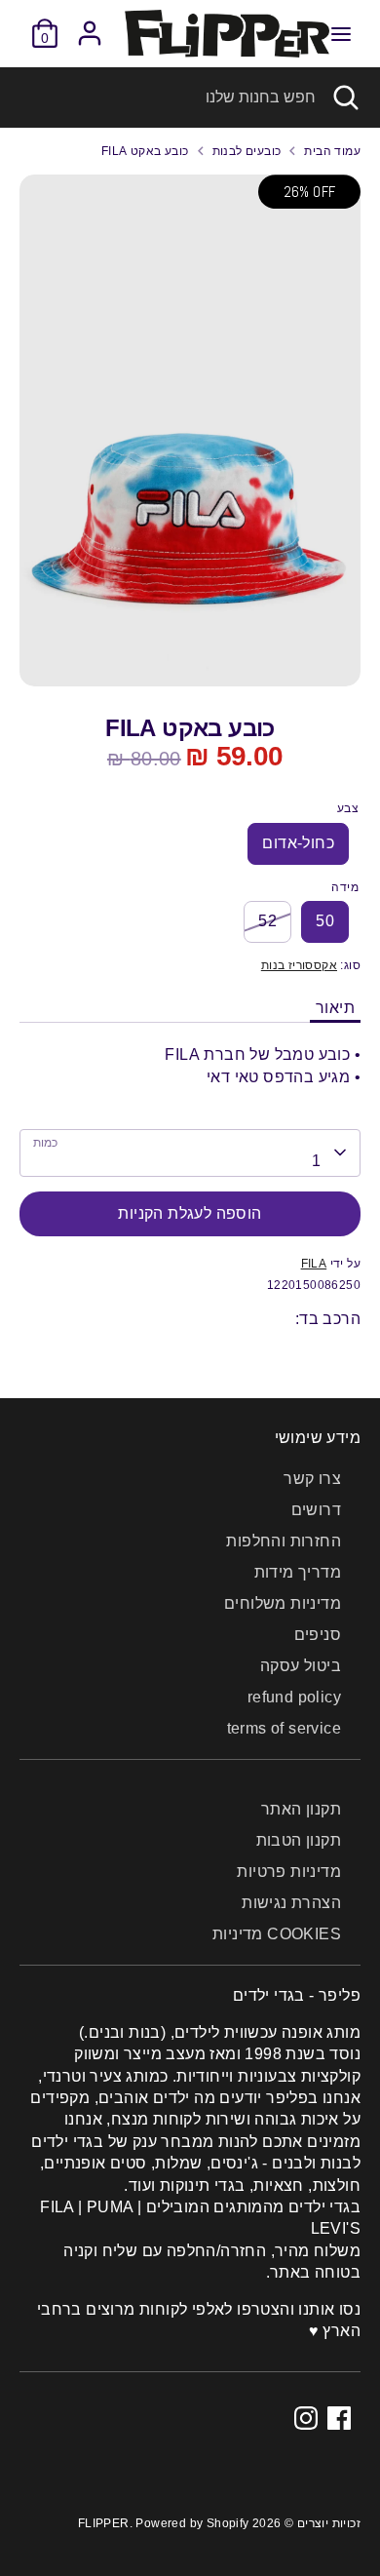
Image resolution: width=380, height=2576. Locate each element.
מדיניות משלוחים (283, 1603)
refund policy (294, 1697)
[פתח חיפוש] (348, 98)
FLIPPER (104, 2523)
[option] (190, 430)
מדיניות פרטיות (289, 1872)
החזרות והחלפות (284, 1541)
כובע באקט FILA (145, 151)
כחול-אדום (298, 843)
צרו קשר (312, 1479)
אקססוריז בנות (299, 965)
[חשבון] (90, 24)
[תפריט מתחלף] (341, 33)
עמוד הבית (332, 151)
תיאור (335, 1008)
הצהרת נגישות (291, 1903)
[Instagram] (306, 2418)
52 (267, 921)
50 (325, 921)
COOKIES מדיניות (277, 1934)
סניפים (318, 1635)
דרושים (316, 1510)
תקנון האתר (301, 1809)
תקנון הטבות (299, 1840)
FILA (314, 1264)
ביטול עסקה (301, 1666)
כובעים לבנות (247, 151)
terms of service (284, 1728)
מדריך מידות (298, 1572)
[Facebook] (339, 2418)
